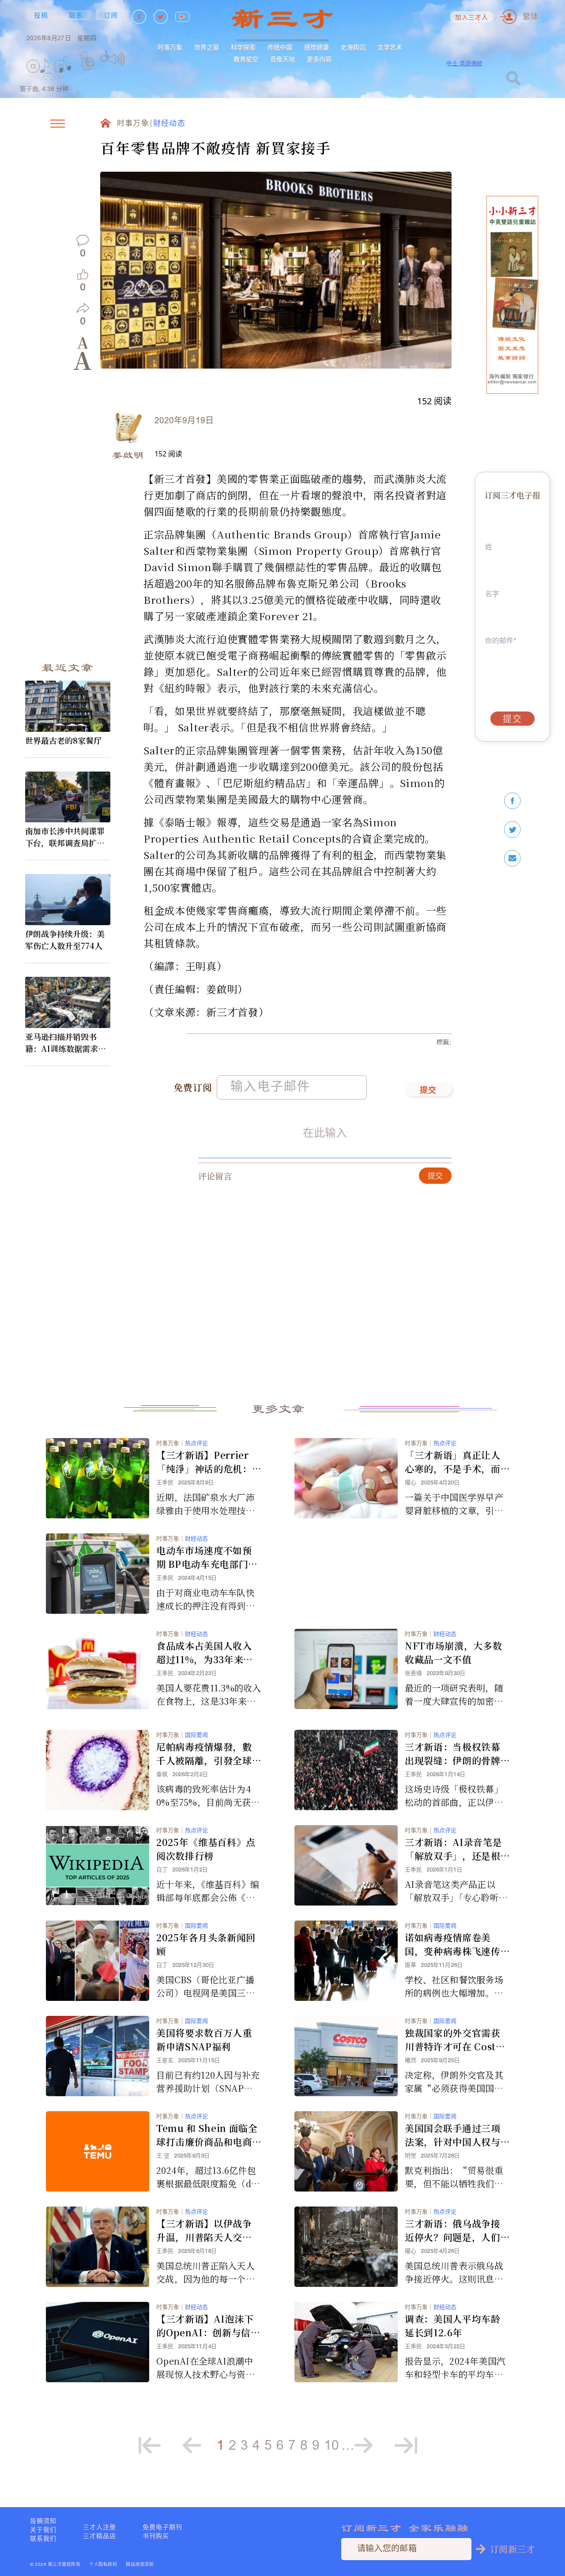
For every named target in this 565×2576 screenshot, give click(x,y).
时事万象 (170, 47)
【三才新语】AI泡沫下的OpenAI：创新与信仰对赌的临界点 (208, 2326)
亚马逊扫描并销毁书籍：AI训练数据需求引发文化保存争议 (66, 1043)
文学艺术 (390, 47)
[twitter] (512, 830)
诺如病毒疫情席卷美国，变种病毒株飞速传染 (453, 1944)
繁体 (531, 17)
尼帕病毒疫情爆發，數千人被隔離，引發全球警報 (204, 1754)
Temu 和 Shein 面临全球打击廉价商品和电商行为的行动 (207, 2135)
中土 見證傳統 (464, 63)
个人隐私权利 (103, 2565)
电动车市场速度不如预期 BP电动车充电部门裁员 (207, 1557)
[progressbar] (139, 59)
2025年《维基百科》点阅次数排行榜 (206, 1849)
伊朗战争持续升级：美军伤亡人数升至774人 (65, 940)
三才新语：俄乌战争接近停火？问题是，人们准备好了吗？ (453, 2230)
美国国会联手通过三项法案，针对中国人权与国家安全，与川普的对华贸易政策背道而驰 (453, 2135)
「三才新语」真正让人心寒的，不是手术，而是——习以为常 (453, 1462)
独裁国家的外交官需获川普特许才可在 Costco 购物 (456, 2040)
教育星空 (246, 59)
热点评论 (196, 1443)
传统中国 (280, 47)
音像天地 (282, 59)
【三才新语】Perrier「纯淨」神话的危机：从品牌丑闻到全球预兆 (204, 1462)
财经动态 (169, 124)
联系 (76, 15)
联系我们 (43, 2538)
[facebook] (512, 801)
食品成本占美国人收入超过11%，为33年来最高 (205, 1653)
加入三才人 (472, 18)
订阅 (111, 15)
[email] (512, 858)
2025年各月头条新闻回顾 (206, 1944)
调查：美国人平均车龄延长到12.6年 (453, 2326)
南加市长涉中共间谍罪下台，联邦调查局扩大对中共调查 (65, 837)
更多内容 (319, 59)
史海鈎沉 (353, 47)
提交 (428, 1091)
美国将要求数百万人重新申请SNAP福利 (204, 2039)
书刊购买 (156, 2536)
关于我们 (43, 2530)
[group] (88, 76)
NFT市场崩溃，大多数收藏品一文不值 (453, 1652)
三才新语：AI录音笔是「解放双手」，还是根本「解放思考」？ (453, 1849)
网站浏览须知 (140, 2565)
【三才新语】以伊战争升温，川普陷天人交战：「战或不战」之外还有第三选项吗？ (207, 2230)
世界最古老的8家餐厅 (63, 740)
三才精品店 (100, 2536)
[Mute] (117, 59)
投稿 (41, 15)
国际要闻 (196, 1735)
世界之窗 (207, 47)
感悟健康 (316, 47)
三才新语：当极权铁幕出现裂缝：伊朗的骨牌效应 (453, 1754)
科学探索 (243, 47)
